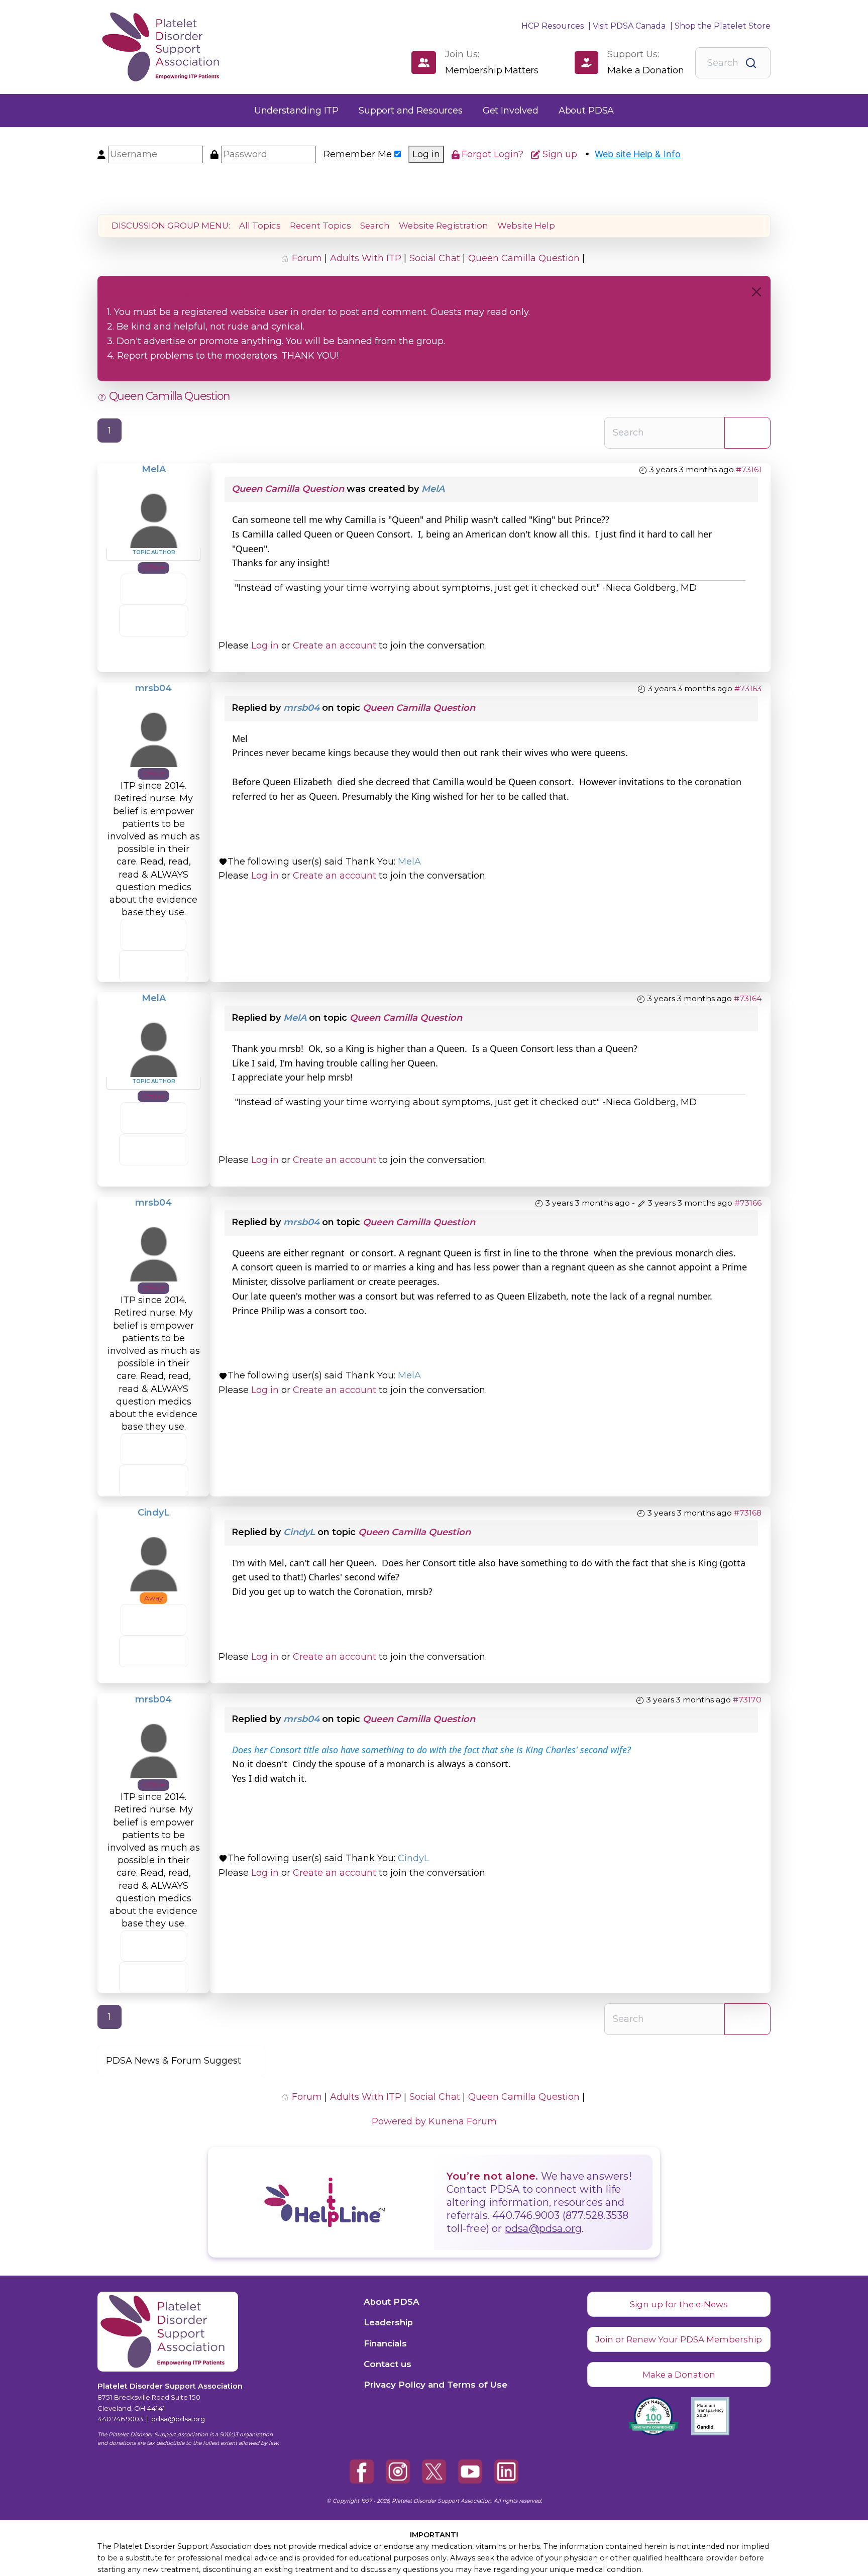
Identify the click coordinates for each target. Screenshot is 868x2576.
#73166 (748, 1203)
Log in (426, 154)
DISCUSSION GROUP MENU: (171, 226)
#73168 (748, 1513)
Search (375, 226)
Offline (153, 567)
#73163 (748, 688)
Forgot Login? (494, 154)
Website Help (526, 226)
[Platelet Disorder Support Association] (150, 47)
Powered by (399, 2121)
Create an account (335, 646)
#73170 (747, 1700)
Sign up (561, 154)
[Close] (756, 292)
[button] (296, 111)
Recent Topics (320, 226)
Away (153, 1598)
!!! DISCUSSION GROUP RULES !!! (178, 295)
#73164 (748, 998)
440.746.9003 (120, 2419)
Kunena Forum (463, 2121)
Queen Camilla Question (288, 489)
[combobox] (733, 63)
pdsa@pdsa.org (544, 2228)
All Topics (260, 226)
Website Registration (444, 226)
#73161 (749, 469)
